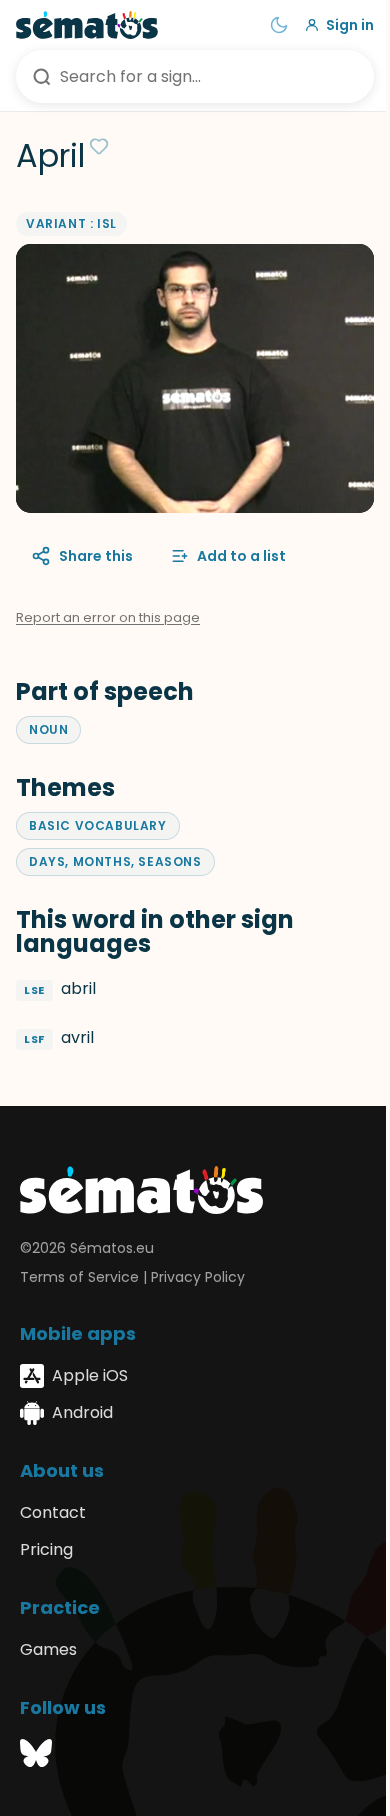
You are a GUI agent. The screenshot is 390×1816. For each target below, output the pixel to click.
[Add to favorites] (99, 146)
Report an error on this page (108, 617)
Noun (48, 729)
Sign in (350, 25)
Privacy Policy (198, 1277)
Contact (53, 1512)
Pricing (46, 1549)
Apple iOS (90, 1375)
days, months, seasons (115, 861)
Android (82, 1412)
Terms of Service (79, 1277)
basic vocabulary (98, 825)
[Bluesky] (36, 1756)
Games (48, 1649)
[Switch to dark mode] (279, 25)
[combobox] (195, 76)
